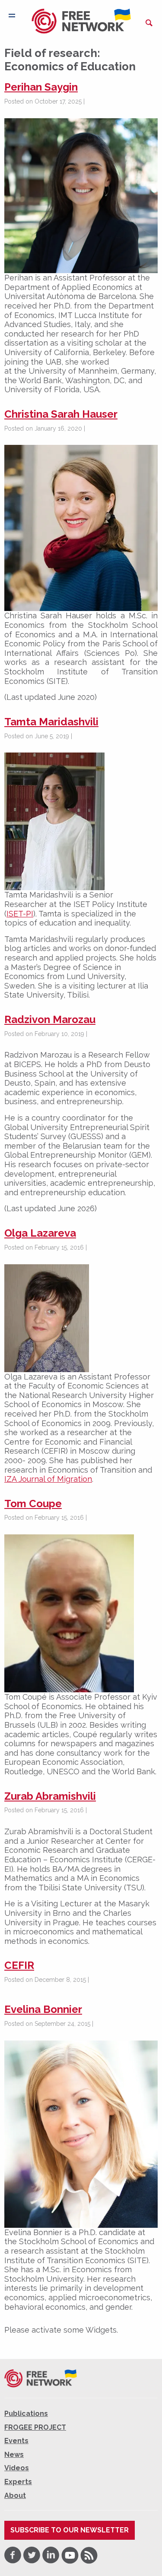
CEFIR (19, 1965)
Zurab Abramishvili (50, 1796)
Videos (17, 2468)
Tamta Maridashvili (51, 722)
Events (16, 2441)
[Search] (149, 23)
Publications (26, 2414)
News (14, 2455)
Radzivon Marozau (50, 1019)
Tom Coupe (33, 1504)
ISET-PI (20, 914)
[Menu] (12, 16)
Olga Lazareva (40, 1233)
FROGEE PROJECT (35, 2427)
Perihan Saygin (41, 87)
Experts (18, 2482)
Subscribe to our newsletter (70, 2530)
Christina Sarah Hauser (61, 414)
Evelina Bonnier (43, 2009)
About (15, 2495)
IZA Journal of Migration (48, 1479)
